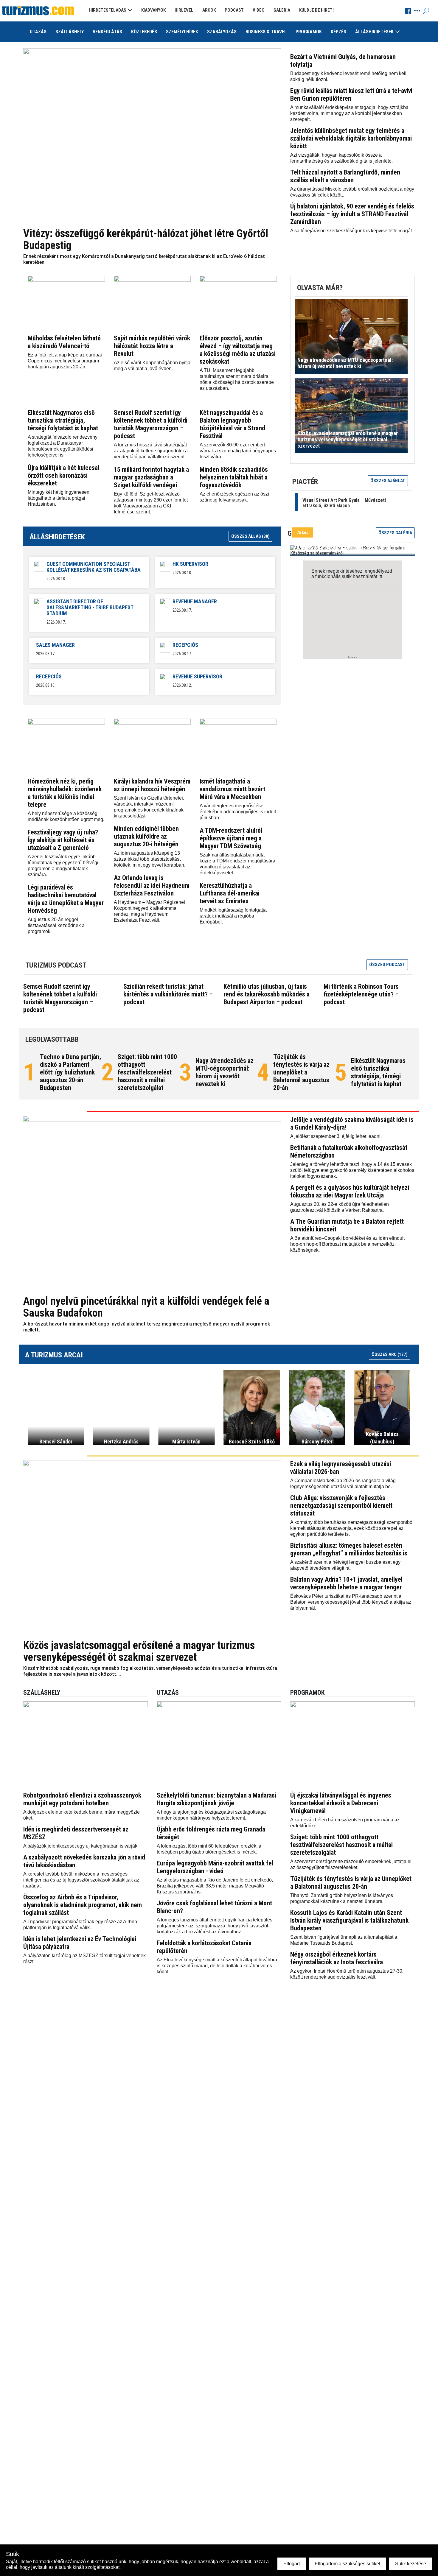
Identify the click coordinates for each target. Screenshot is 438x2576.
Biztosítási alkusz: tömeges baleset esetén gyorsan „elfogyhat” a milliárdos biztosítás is (349, 1549)
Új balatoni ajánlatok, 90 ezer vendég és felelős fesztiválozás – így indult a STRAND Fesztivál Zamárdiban (352, 214)
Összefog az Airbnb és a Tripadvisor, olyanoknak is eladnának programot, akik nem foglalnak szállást (83, 1905)
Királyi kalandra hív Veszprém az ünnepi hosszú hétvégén (152, 785)
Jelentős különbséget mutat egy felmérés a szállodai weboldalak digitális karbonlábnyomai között (351, 138)
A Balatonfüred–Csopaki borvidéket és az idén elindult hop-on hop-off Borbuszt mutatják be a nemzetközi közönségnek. (347, 1244)
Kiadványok (153, 10)
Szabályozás (222, 32)
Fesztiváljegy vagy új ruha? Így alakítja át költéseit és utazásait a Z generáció (63, 840)
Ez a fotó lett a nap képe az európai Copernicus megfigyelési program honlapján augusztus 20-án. (65, 361)
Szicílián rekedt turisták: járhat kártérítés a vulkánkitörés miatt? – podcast (168, 994)
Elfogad (292, 2564)
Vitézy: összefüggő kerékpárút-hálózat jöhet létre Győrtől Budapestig (146, 239)
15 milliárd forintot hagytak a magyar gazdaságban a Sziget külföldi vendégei (151, 477)
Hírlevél (184, 10)
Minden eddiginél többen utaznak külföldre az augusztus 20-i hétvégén (146, 836)
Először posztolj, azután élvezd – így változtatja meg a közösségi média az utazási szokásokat (238, 350)
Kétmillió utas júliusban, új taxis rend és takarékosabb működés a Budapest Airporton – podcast (267, 994)
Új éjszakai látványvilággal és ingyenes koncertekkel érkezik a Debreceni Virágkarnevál (341, 1803)
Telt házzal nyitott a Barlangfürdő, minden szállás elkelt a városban (345, 176)
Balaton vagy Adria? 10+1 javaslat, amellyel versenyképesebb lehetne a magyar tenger (346, 1583)
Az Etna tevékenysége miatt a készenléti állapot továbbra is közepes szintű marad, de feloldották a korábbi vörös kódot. (217, 1966)
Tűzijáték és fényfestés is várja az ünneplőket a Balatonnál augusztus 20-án (301, 1072)
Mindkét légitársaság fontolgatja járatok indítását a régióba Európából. (233, 916)
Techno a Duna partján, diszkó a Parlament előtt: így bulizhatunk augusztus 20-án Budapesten (70, 1072)
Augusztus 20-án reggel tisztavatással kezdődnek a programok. (56, 925)
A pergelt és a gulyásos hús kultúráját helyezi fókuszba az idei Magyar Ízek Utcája (350, 1191)
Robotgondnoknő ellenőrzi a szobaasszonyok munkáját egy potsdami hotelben (82, 1799)
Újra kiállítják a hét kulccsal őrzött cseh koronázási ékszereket (63, 475)
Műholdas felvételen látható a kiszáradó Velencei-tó (64, 342)
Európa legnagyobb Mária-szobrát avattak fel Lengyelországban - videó (215, 1867)
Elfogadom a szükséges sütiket (347, 2564)
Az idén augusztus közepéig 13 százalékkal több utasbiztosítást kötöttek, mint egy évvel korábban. (150, 859)
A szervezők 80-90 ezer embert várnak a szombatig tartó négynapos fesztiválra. (238, 451)
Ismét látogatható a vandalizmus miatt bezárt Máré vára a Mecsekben (232, 789)
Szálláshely (70, 32)
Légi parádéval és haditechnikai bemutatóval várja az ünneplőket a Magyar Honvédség (66, 899)
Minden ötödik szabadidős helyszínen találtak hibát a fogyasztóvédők (234, 477)
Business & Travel (266, 32)
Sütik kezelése (411, 2564)
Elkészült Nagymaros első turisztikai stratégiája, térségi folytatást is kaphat (63, 420)
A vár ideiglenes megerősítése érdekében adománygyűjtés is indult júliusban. (238, 812)
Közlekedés (144, 32)
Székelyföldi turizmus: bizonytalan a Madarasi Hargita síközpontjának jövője (216, 1799)
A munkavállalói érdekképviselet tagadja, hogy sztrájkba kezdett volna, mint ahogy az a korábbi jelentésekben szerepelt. (349, 113)
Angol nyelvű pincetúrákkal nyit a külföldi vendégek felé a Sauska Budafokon (146, 1307)
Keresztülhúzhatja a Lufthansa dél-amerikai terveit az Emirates (230, 893)
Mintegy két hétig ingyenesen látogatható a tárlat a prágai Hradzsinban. (59, 498)
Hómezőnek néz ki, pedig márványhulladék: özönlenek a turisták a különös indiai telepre (65, 793)
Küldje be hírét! (316, 10)
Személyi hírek (182, 32)
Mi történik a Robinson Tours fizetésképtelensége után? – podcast (361, 994)
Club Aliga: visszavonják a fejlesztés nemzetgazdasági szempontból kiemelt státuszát (341, 1506)
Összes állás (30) (250, 536)
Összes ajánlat (388, 481)
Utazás (38, 32)
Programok (309, 32)
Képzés (338, 32)
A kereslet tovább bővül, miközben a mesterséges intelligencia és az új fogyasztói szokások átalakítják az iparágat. (81, 1880)
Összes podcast (387, 965)
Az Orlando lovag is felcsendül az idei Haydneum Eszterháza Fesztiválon (152, 886)
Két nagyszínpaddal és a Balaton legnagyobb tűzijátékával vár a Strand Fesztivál (232, 424)
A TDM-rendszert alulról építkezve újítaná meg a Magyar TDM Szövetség (231, 838)
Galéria (282, 10)
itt (380, 576)
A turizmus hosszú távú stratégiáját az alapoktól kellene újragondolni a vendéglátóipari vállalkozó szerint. (151, 451)
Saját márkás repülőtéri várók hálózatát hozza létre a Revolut (152, 346)
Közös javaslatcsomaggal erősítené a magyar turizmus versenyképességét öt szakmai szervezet (139, 1651)
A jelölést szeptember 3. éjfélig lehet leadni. (336, 1136)
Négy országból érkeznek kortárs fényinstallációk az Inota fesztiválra (337, 1958)
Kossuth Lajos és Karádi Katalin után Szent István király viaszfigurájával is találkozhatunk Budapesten (349, 1920)
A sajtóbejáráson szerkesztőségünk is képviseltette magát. (352, 231)
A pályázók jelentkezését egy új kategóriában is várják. (81, 1846)
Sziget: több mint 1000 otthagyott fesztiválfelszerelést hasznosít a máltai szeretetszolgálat (147, 1072)
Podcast (234, 10)
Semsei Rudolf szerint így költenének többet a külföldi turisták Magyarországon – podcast (151, 424)
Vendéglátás (107, 32)
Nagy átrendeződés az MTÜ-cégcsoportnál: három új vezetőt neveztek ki (225, 1072)
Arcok (209, 10)
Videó (259, 10)
